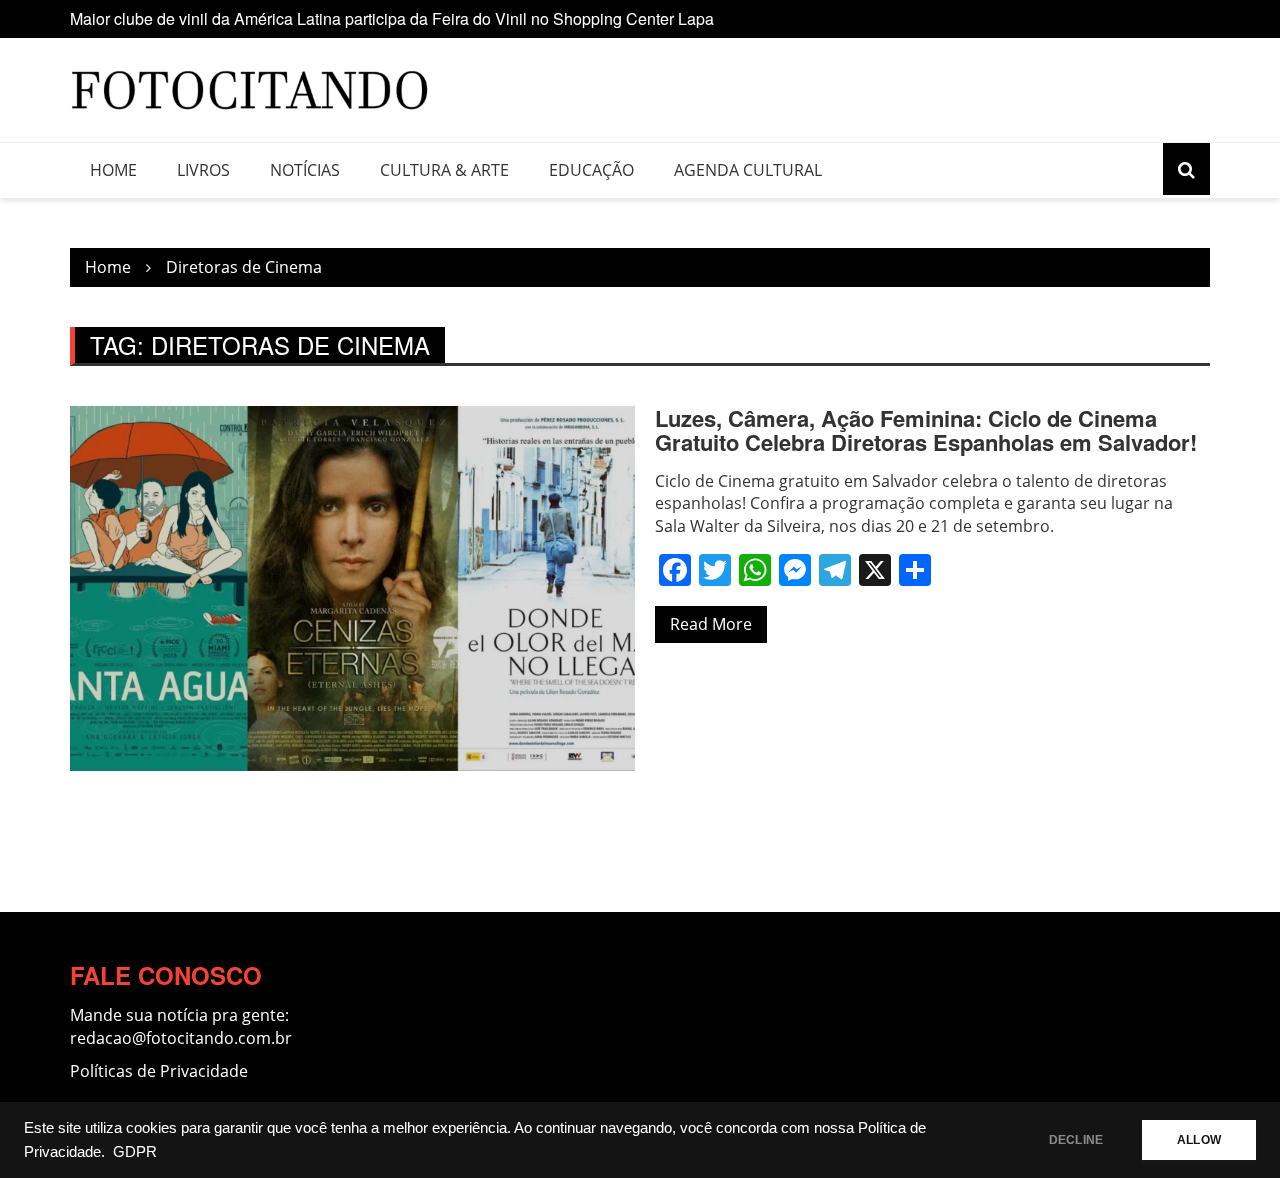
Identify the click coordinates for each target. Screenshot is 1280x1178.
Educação (591, 170)
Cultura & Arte (444, 170)
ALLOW (1199, 1140)
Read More (711, 624)
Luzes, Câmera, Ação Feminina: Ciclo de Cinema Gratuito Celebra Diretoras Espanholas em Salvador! (926, 430)
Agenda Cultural (748, 170)
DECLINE (1076, 1140)
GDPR (135, 1152)
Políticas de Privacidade (159, 1071)
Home (113, 170)
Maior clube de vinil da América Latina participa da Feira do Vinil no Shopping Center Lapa (392, 18)
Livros (203, 170)
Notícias (305, 170)
